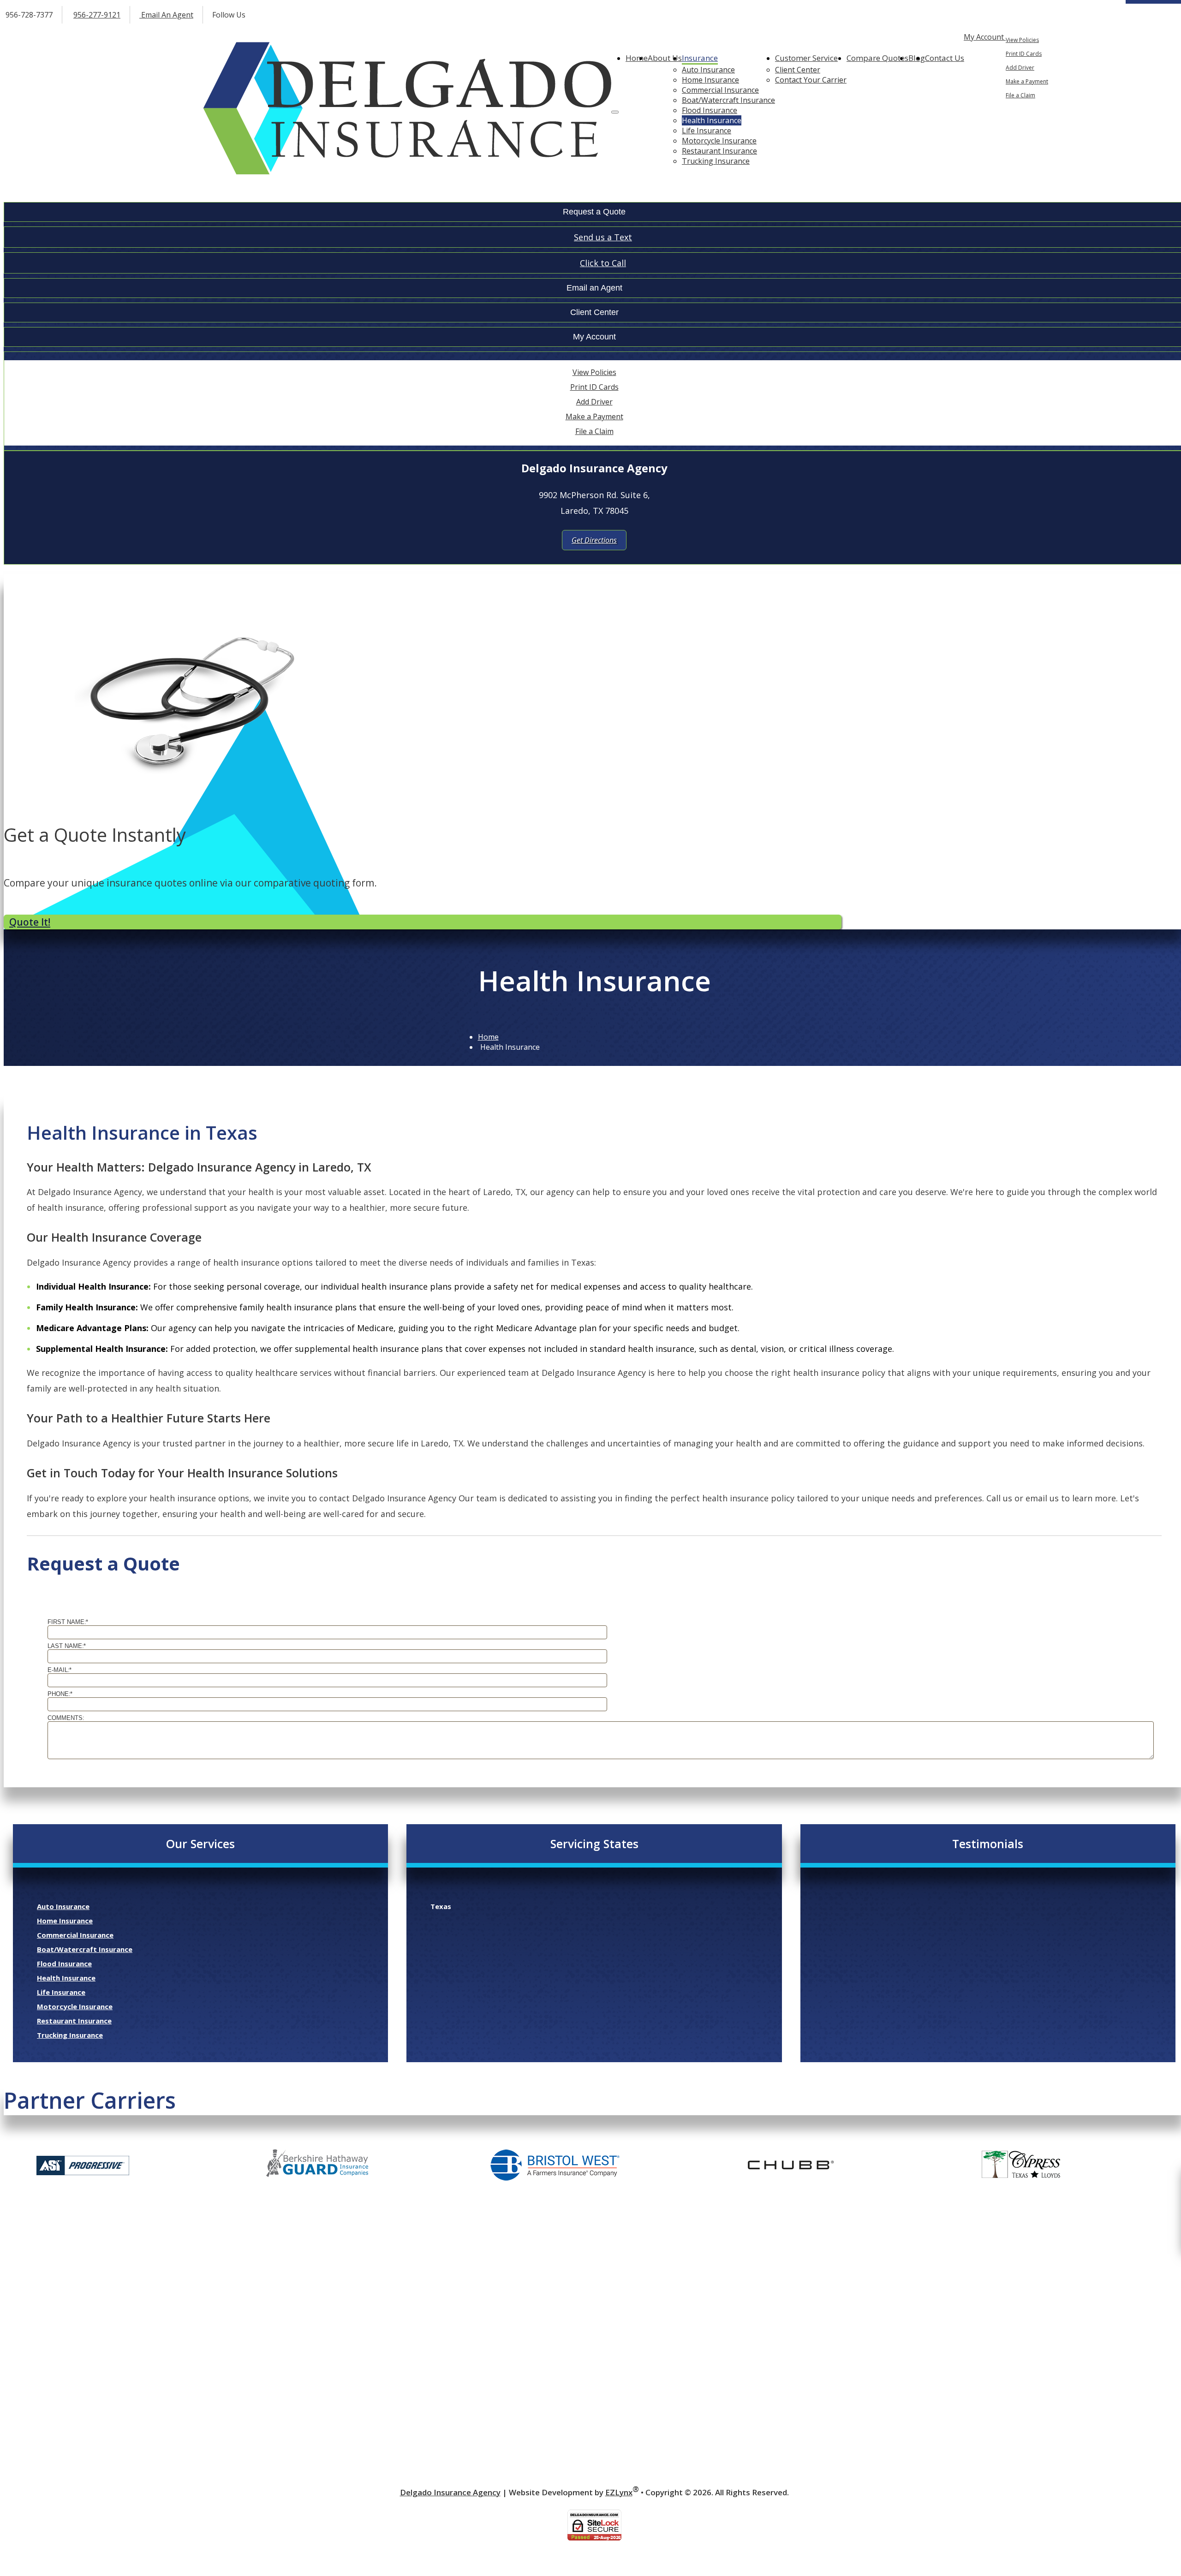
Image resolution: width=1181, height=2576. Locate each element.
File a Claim (1020, 95)
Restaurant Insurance (719, 151)
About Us (665, 58)
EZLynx (619, 2492)
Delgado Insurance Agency (450, 2492)
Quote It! (30, 922)
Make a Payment (1027, 81)
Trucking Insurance (716, 161)
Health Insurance (712, 120)
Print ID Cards (1024, 54)
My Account (985, 37)
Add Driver (1020, 68)
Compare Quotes (877, 58)
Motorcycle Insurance (719, 141)
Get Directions (594, 540)
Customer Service (806, 58)
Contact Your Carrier (811, 80)
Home (637, 58)
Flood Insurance (710, 110)
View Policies (1022, 40)
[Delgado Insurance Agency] (407, 109)
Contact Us (945, 58)
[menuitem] (1091, 40)
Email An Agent (166, 15)
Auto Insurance (708, 70)
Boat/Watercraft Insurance (728, 100)
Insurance (700, 58)
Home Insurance (710, 80)
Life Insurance (707, 131)
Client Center (798, 70)
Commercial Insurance (720, 90)
